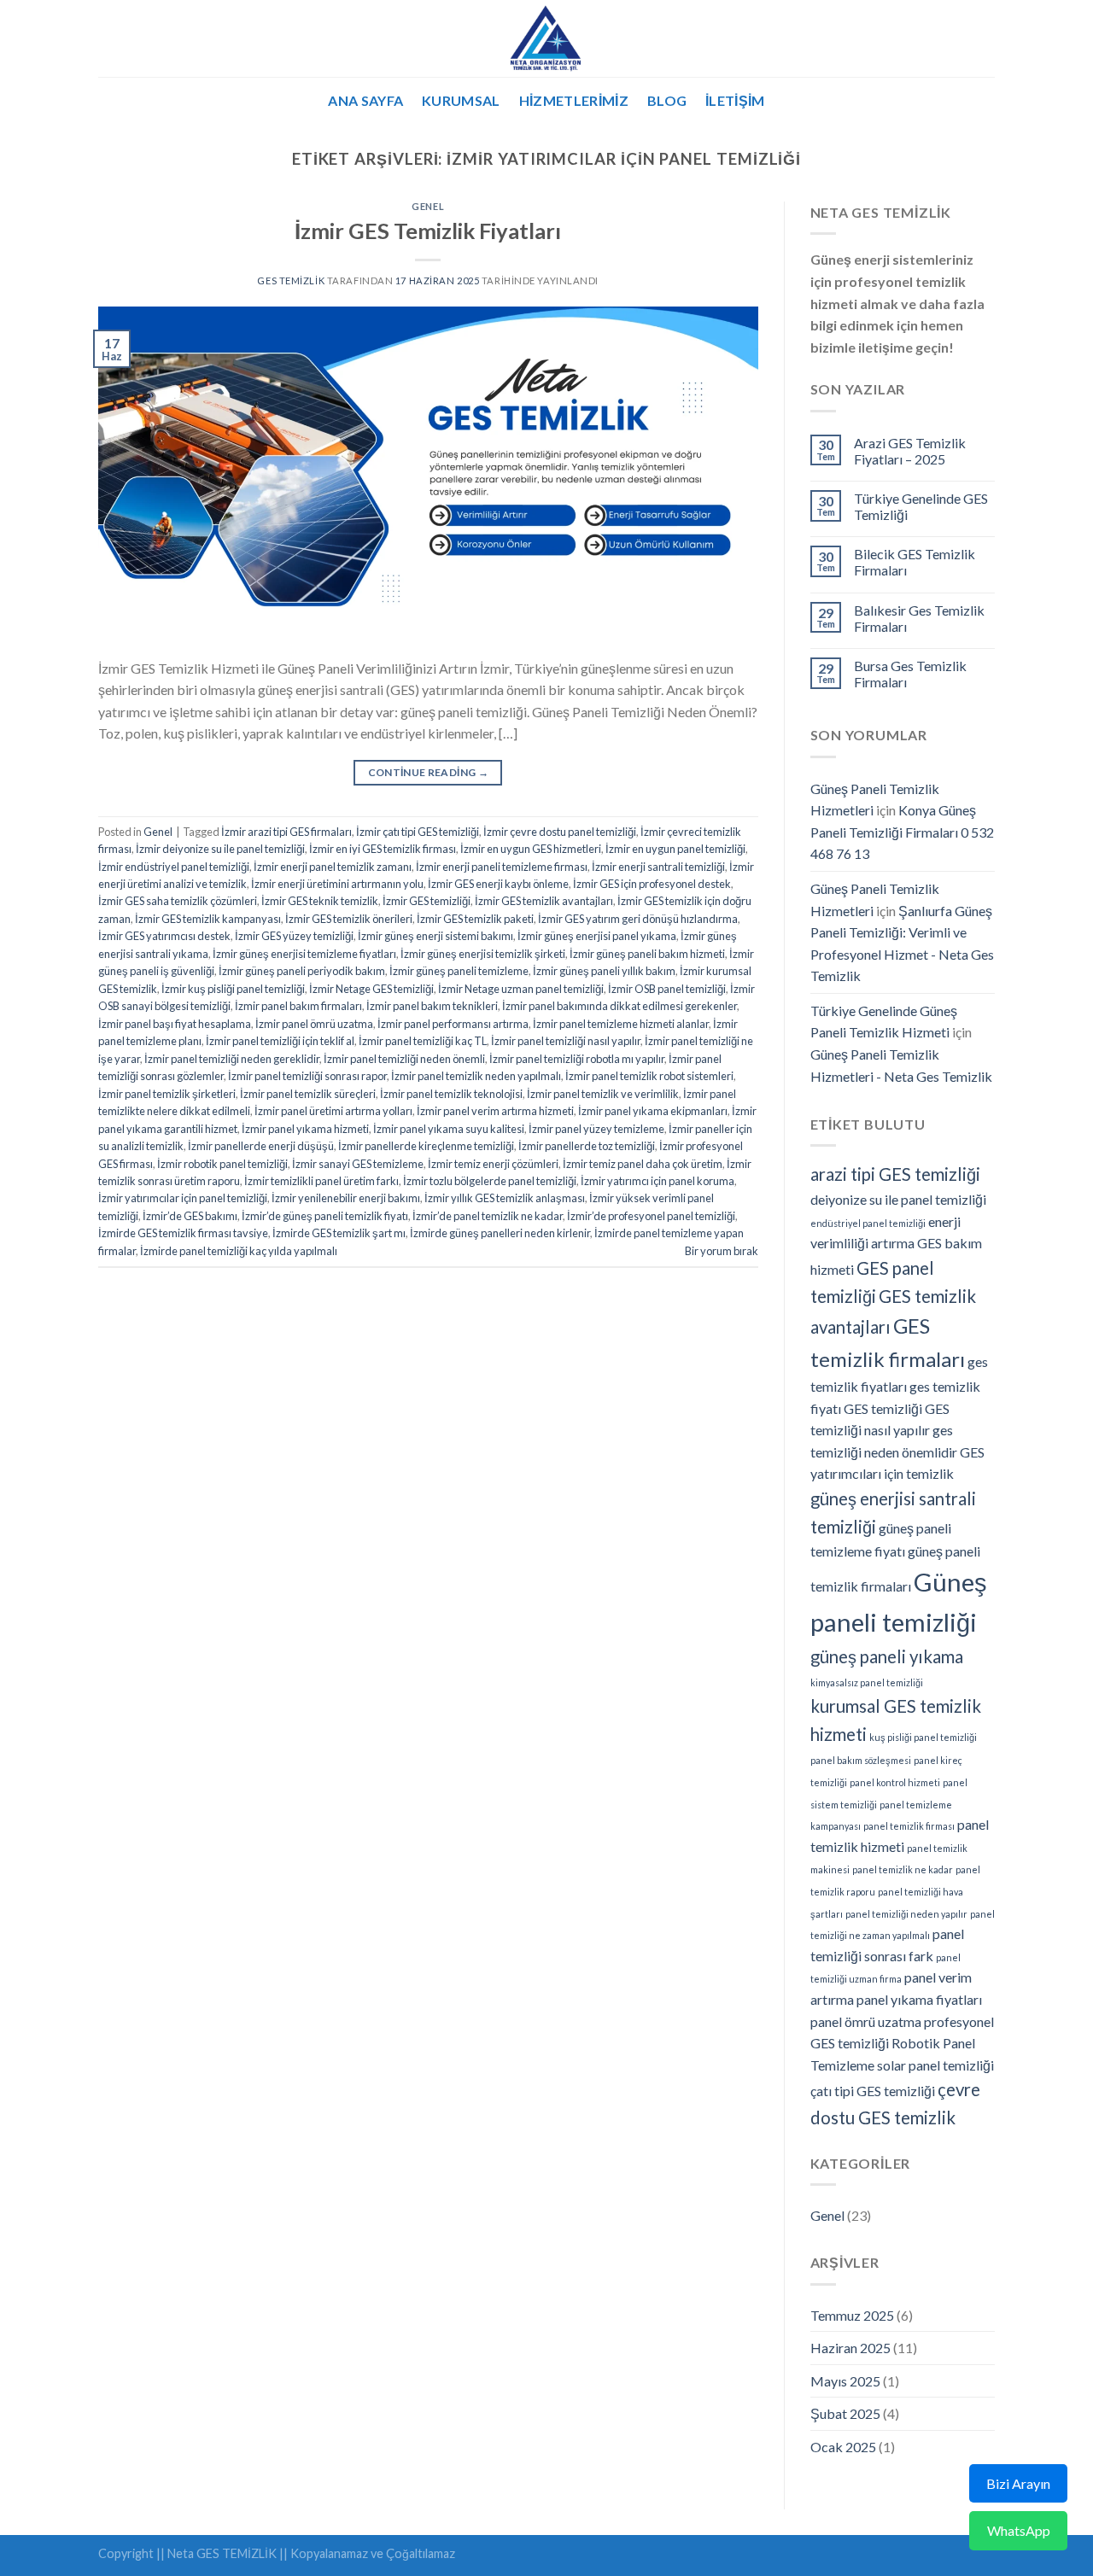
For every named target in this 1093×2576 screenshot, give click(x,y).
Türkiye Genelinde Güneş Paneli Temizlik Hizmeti (884, 1022)
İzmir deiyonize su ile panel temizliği (220, 849)
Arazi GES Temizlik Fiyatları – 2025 (910, 451)
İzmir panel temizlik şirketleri (167, 1094)
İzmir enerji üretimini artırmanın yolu (337, 884)
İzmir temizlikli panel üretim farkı (321, 1181)
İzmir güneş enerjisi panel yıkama (597, 936)
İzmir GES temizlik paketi (475, 919)
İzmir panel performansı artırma (453, 1024)
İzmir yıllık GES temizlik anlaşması (505, 1198)
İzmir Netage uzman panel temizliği (521, 989)
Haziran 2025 (850, 2348)
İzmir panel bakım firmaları (298, 1006)
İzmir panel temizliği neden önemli (404, 1059)
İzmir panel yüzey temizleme (596, 1129)
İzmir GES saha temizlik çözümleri (178, 901)
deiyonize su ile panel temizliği (898, 1199)
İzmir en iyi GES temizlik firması (383, 849)
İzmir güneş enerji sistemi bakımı (435, 936)
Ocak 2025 (843, 2447)
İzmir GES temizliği (427, 901)
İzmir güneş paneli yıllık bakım (604, 971)
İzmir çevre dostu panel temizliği (560, 832)
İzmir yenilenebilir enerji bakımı (346, 1198)
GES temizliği (883, 1408)
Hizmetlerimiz (574, 100)
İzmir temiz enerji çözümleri (493, 1164)
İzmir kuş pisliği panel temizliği (233, 989)
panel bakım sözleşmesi (861, 1760)
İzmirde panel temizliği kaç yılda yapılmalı (239, 1251)
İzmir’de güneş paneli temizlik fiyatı (325, 1216)
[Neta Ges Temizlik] (547, 38)
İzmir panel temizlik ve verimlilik (603, 1094)
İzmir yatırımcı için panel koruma (658, 1181)
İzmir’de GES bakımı (190, 1216)
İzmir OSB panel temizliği (667, 989)
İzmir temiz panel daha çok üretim (643, 1164)
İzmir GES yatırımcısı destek (164, 936)
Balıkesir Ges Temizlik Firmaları (919, 618)
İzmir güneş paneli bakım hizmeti (647, 954)
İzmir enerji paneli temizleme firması (502, 867)
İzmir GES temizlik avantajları (544, 901)
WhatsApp (1019, 2530)
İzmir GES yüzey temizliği (294, 936)
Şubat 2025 (845, 2413)
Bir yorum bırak (722, 1251)
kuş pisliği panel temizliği (923, 1737)
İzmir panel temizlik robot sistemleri (649, 1076)
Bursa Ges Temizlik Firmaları (910, 674)
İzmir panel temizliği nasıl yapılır (566, 1041)
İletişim (735, 100)
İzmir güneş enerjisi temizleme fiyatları (304, 954)
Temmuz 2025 (852, 2315)
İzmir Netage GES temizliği (371, 989)
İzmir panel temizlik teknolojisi (451, 1094)
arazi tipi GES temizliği (895, 1174)
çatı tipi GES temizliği (873, 2091)
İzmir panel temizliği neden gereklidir (232, 1059)
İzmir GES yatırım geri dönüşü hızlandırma (638, 919)
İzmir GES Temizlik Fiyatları (428, 231)
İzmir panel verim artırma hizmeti (495, 1111)
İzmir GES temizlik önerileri (349, 919)
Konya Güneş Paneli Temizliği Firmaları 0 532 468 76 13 (902, 832)
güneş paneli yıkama (887, 1656)
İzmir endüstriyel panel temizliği (174, 867)
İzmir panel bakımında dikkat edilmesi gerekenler (620, 1006)
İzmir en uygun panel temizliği (675, 849)
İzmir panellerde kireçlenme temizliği (426, 1146)
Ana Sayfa (365, 100)
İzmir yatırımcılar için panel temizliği (183, 1198)
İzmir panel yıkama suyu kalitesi (449, 1129)
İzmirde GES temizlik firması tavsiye (183, 1233)
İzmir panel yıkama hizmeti (305, 1129)
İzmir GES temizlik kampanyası (208, 919)
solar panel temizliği (935, 2065)
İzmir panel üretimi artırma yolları (333, 1111)
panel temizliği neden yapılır (906, 1914)
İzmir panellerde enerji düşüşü (261, 1146)
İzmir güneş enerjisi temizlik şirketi (483, 954)
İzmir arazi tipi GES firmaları (286, 832)
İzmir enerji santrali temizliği (658, 867)
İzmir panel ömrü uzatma (314, 1024)
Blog (667, 100)
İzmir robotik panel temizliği (222, 1164)
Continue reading (429, 772)
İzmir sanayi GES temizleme (358, 1164)
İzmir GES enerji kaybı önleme (498, 884)
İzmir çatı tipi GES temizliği (418, 832)
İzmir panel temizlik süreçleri (308, 1094)
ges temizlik (291, 280)
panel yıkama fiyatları (919, 1999)
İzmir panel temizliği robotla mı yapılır (577, 1059)
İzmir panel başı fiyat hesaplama (175, 1024)
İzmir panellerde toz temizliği (587, 1146)
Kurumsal (461, 100)
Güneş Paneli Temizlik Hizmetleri (875, 800)
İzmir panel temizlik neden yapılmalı (476, 1076)
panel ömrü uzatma (866, 2021)
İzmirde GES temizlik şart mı (339, 1233)
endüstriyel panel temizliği (868, 1223)
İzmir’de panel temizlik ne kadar (488, 1216)
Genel (428, 206)
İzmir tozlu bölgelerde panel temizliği (490, 1181)
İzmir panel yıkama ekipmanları (653, 1111)
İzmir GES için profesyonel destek (652, 884)
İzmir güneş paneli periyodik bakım (302, 971)
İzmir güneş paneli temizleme (459, 971)
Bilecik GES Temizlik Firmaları (915, 562)
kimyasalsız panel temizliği (867, 1682)
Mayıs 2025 (845, 2381)
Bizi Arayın (1018, 2483)
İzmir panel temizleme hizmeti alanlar (621, 1024)
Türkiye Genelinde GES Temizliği (921, 506)
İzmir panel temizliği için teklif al (280, 1041)
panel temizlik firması (909, 1826)
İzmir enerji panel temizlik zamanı (333, 867)
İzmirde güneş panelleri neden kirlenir (500, 1233)
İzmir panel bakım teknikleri (432, 1006)
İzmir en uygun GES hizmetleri (531, 849)
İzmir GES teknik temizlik (320, 901)
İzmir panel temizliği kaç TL (423, 1041)
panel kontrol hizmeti (895, 1782)
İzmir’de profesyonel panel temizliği (651, 1216)
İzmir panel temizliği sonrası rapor (307, 1076)
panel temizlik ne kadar (903, 1869)
